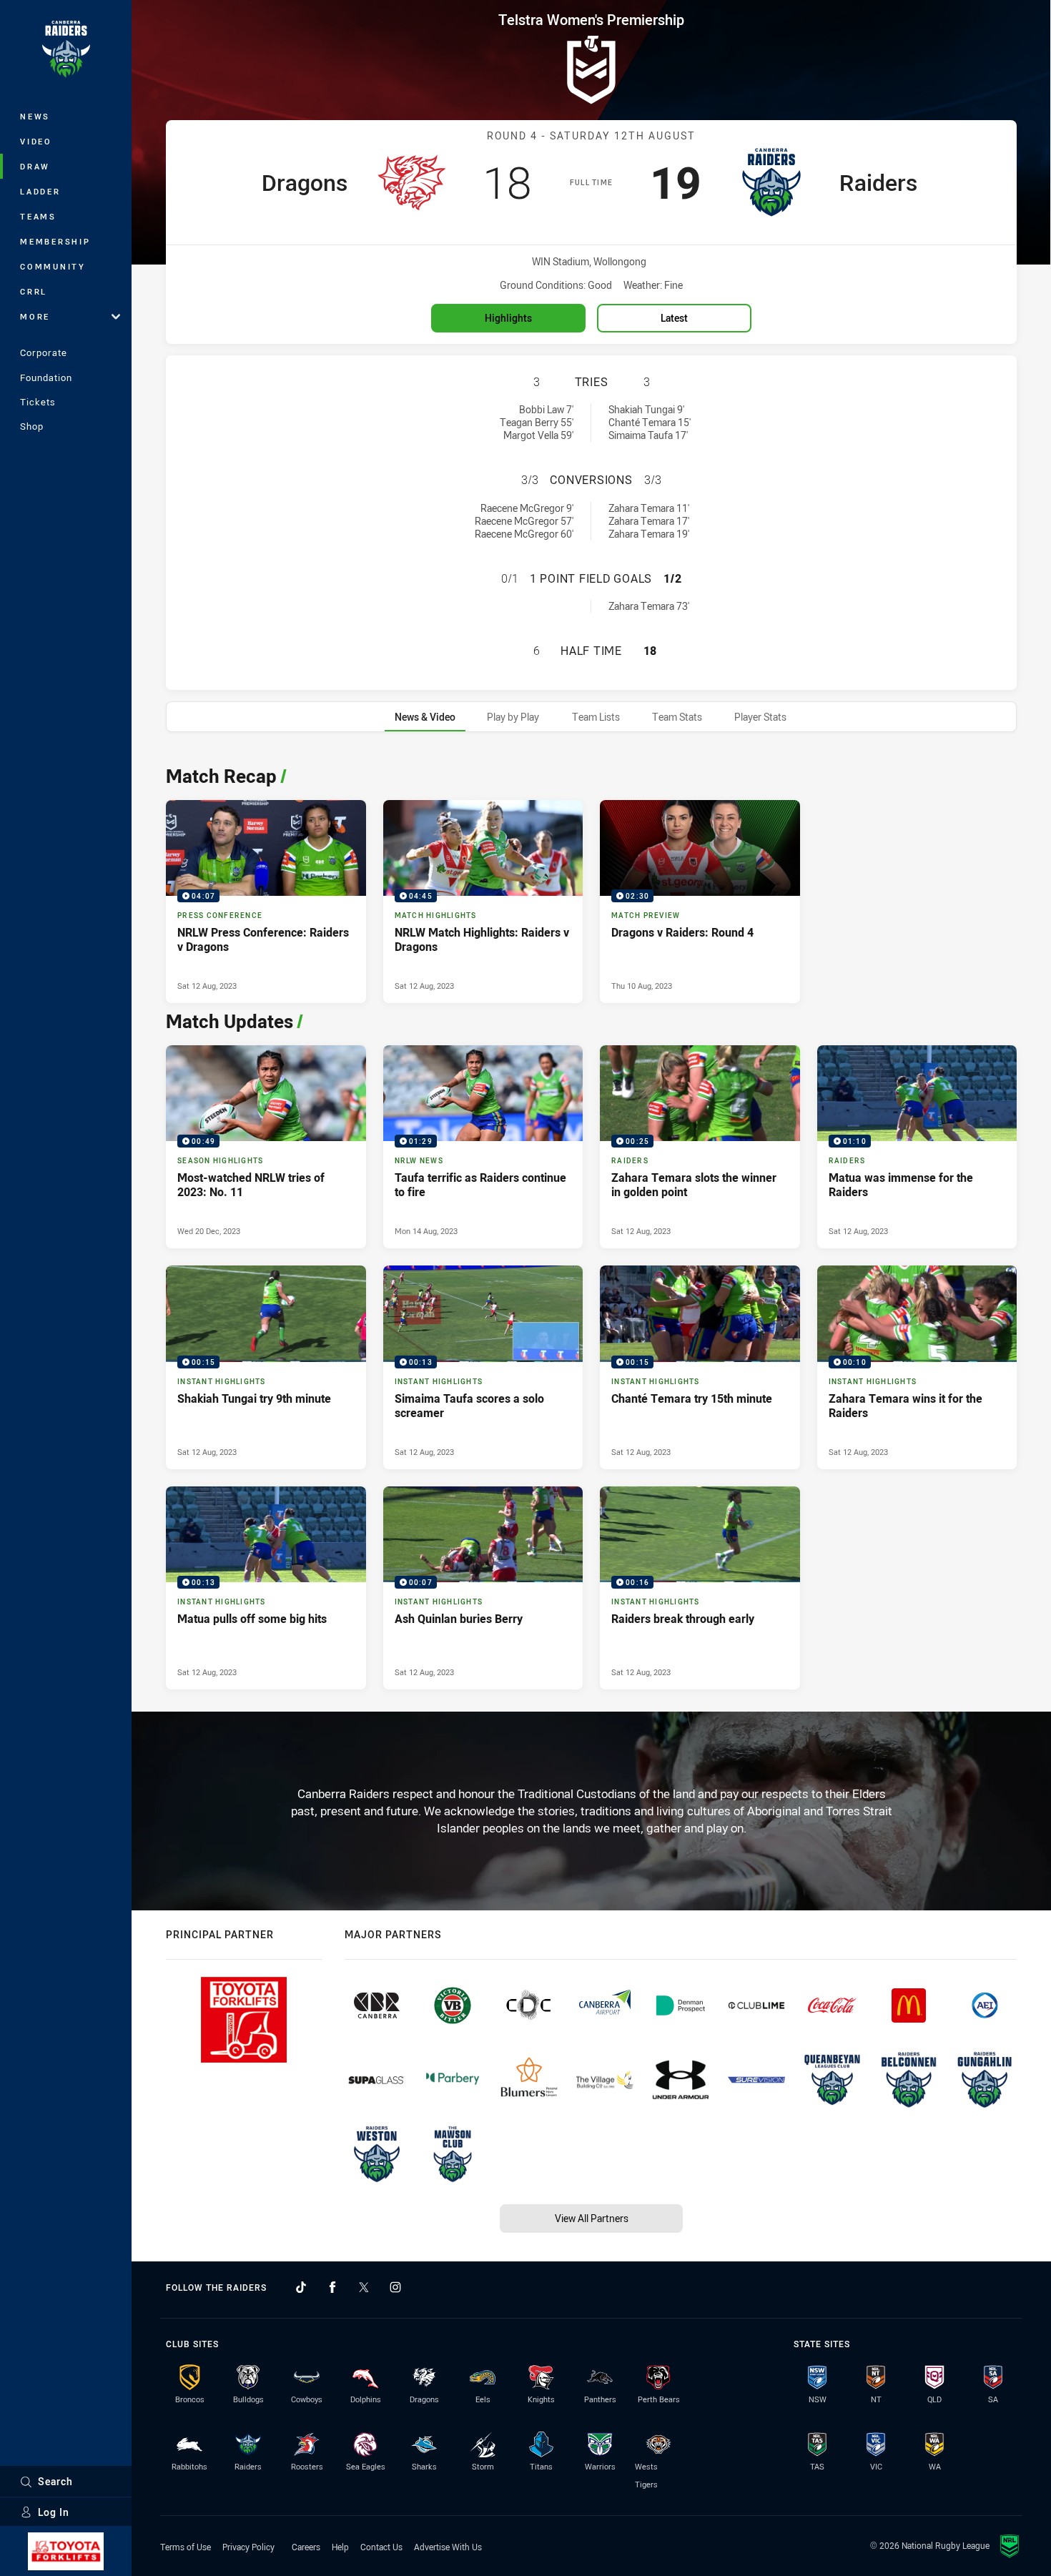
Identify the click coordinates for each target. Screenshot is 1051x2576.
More (35, 316)
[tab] (425, 717)
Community (53, 266)
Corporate (44, 352)
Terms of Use (186, 2547)
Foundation (46, 377)
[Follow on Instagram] (395, 2287)
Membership (55, 241)
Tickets (38, 402)
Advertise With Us (448, 2547)
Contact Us (381, 2547)
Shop (32, 426)
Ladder (40, 191)
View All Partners (592, 2218)
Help (340, 2547)
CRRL (34, 291)
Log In (54, 2512)
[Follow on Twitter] (364, 2287)
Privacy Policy (248, 2547)
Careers (306, 2547)
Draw (35, 166)
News (35, 116)
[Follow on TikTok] (301, 2287)
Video (36, 141)
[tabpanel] (591, 1224)
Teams (38, 216)
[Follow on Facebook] (332, 2287)
